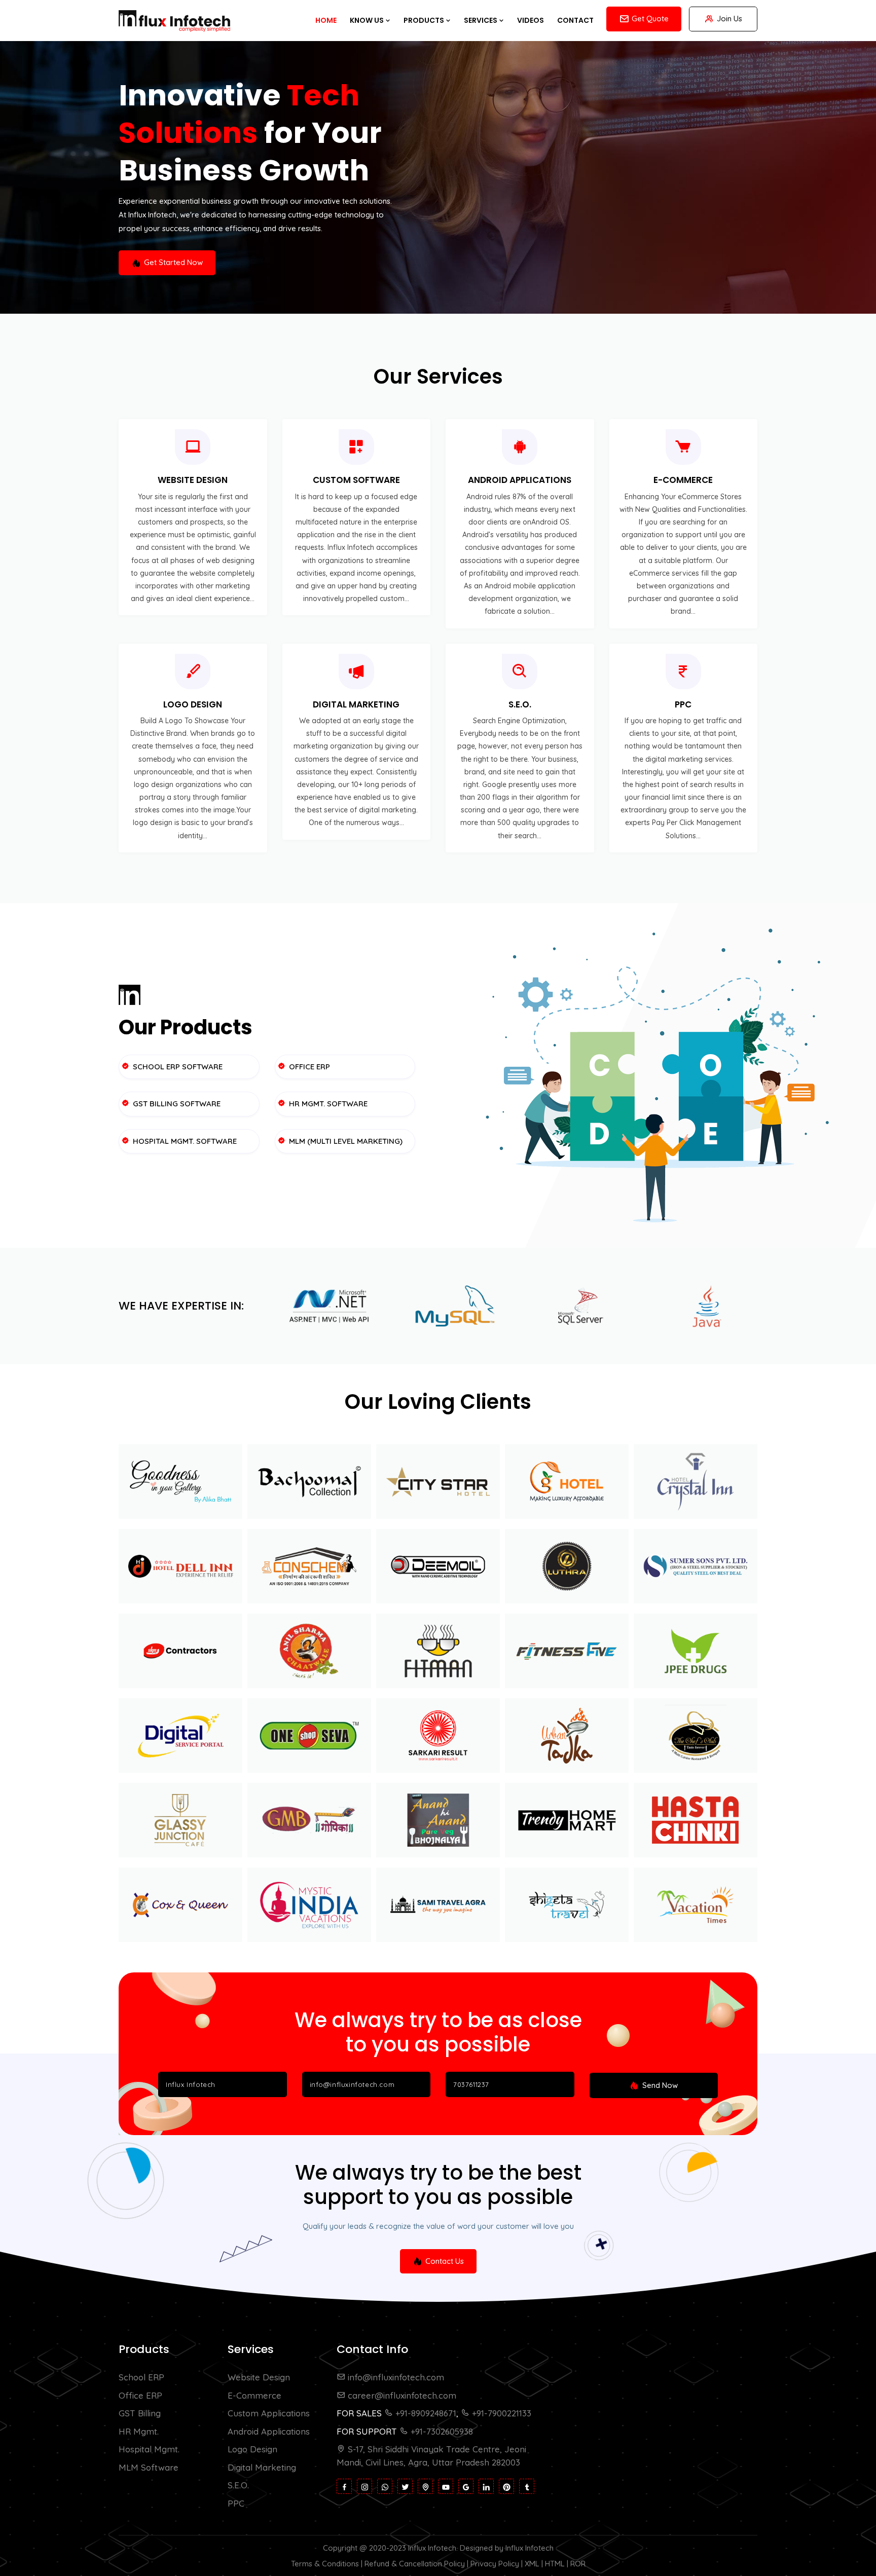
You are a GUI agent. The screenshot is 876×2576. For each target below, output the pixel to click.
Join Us (729, 18)
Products (425, 20)
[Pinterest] (506, 2486)
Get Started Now (173, 262)
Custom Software (356, 480)
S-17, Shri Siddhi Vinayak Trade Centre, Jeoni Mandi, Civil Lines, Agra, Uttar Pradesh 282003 (431, 2456)
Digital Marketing (356, 704)
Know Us (368, 20)
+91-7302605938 (441, 2431)
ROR (578, 2564)
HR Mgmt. (139, 2431)
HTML (555, 2564)
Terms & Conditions (325, 2564)
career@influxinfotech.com (401, 2395)
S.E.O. (520, 704)
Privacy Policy (495, 2564)
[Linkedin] (486, 2486)
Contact (575, 20)
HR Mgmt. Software (327, 1104)
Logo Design (193, 704)
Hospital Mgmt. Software (184, 1141)
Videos (531, 20)
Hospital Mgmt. (149, 2449)
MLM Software (149, 2467)
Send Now (659, 2085)
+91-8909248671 (425, 2413)
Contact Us (445, 2261)
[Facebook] (344, 2486)
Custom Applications (269, 2413)
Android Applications (520, 480)
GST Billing (140, 2413)
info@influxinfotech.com (395, 2377)
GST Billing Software (176, 1104)
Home (326, 20)
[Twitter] (405, 2486)
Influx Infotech (432, 2548)
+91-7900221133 (500, 2413)
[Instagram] (364, 2486)
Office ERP (308, 1067)
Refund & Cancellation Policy (415, 2564)
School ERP (141, 2377)
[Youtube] (446, 2486)
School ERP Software (177, 1067)
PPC (683, 704)
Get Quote (650, 18)
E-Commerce (683, 480)
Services (481, 20)
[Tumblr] (527, 2486)
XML (532, 2564)
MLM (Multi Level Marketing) (345, 1141)
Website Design (193, 480)
